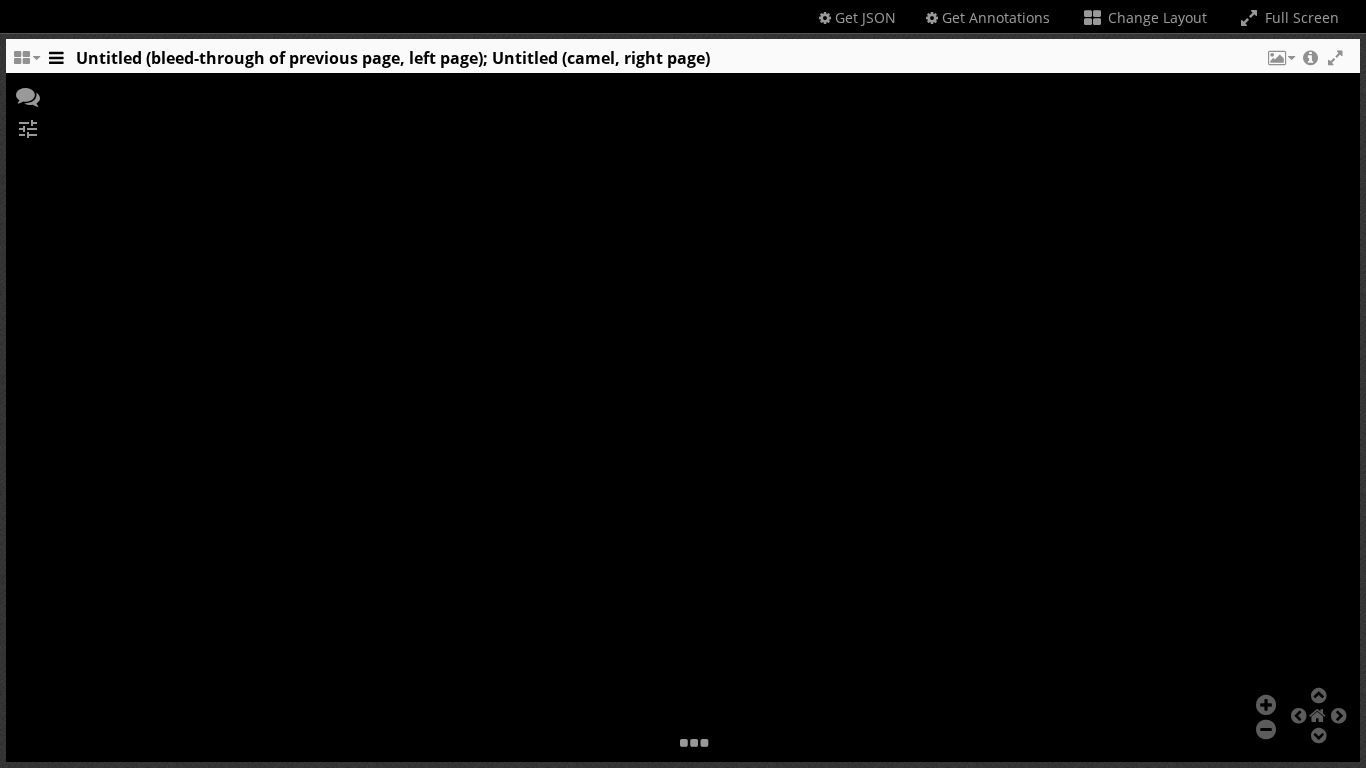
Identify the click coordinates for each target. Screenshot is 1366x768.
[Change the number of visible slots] (26, 63)
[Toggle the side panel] (56, 63)
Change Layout (1155, 17)
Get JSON (863, 17)
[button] (1280, 63)
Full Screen (1300, 17)
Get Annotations (994, 17)
